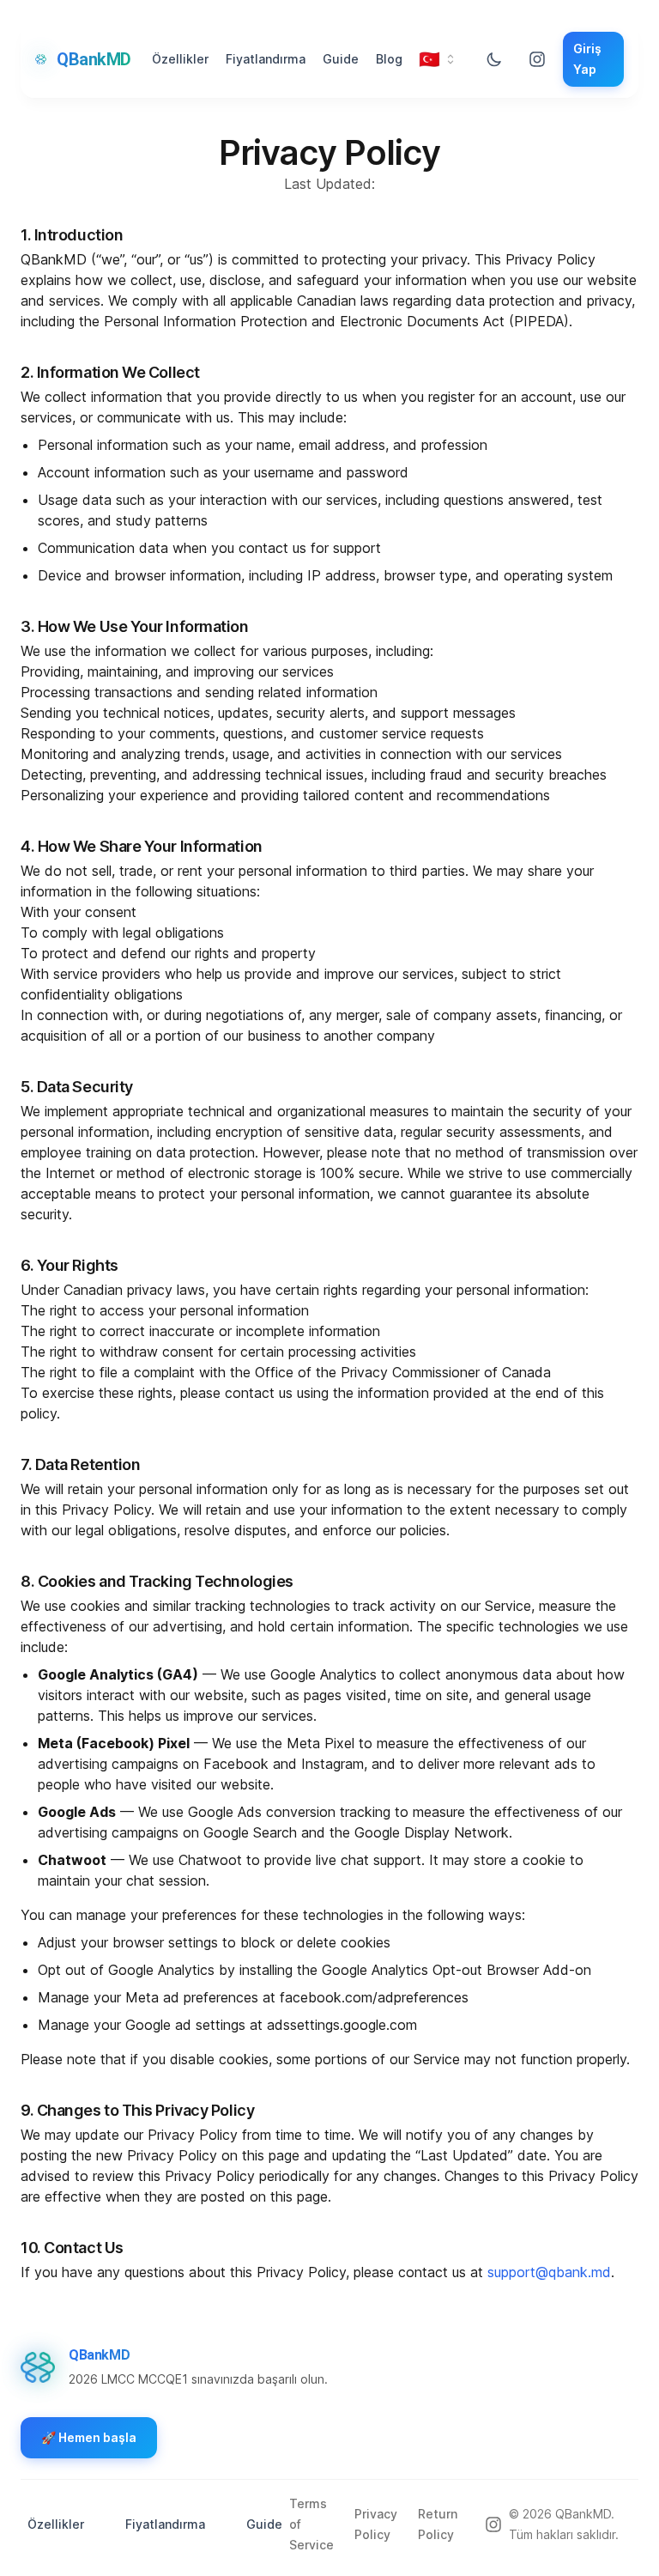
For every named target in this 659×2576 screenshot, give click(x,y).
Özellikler (180, 59)
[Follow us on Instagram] (537, 59)
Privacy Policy (376, 2524)
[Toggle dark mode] (494, 59)
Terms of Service (311, 2524)
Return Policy (438, 2524)
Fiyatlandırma (266, 59)
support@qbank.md (549, 2272)
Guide (341, 59)
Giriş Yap (587, 59)
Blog (389, 59)
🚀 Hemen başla (89, 2437)
